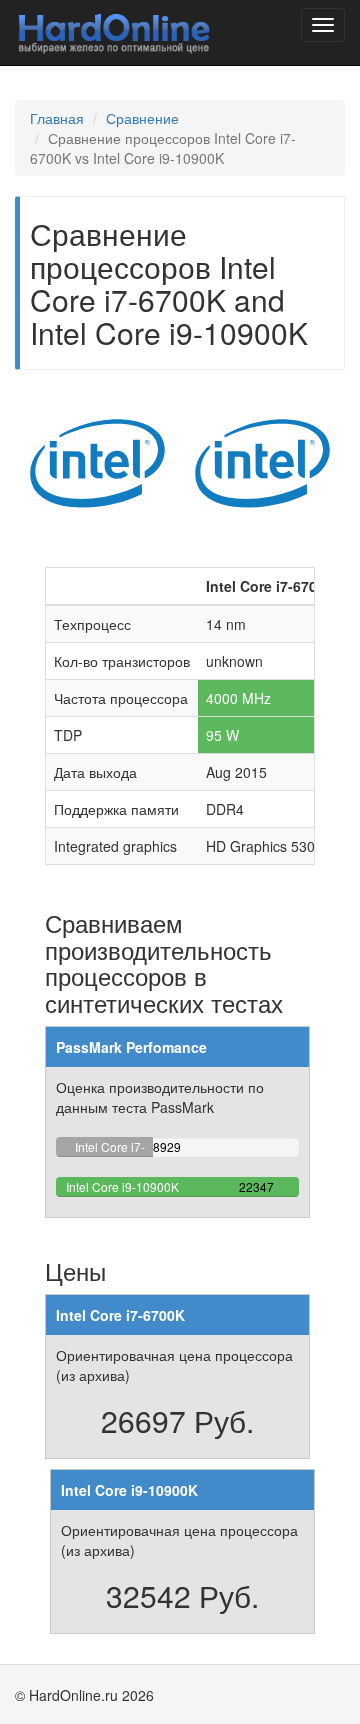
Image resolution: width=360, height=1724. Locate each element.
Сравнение (142, 118)
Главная (57, 118)
